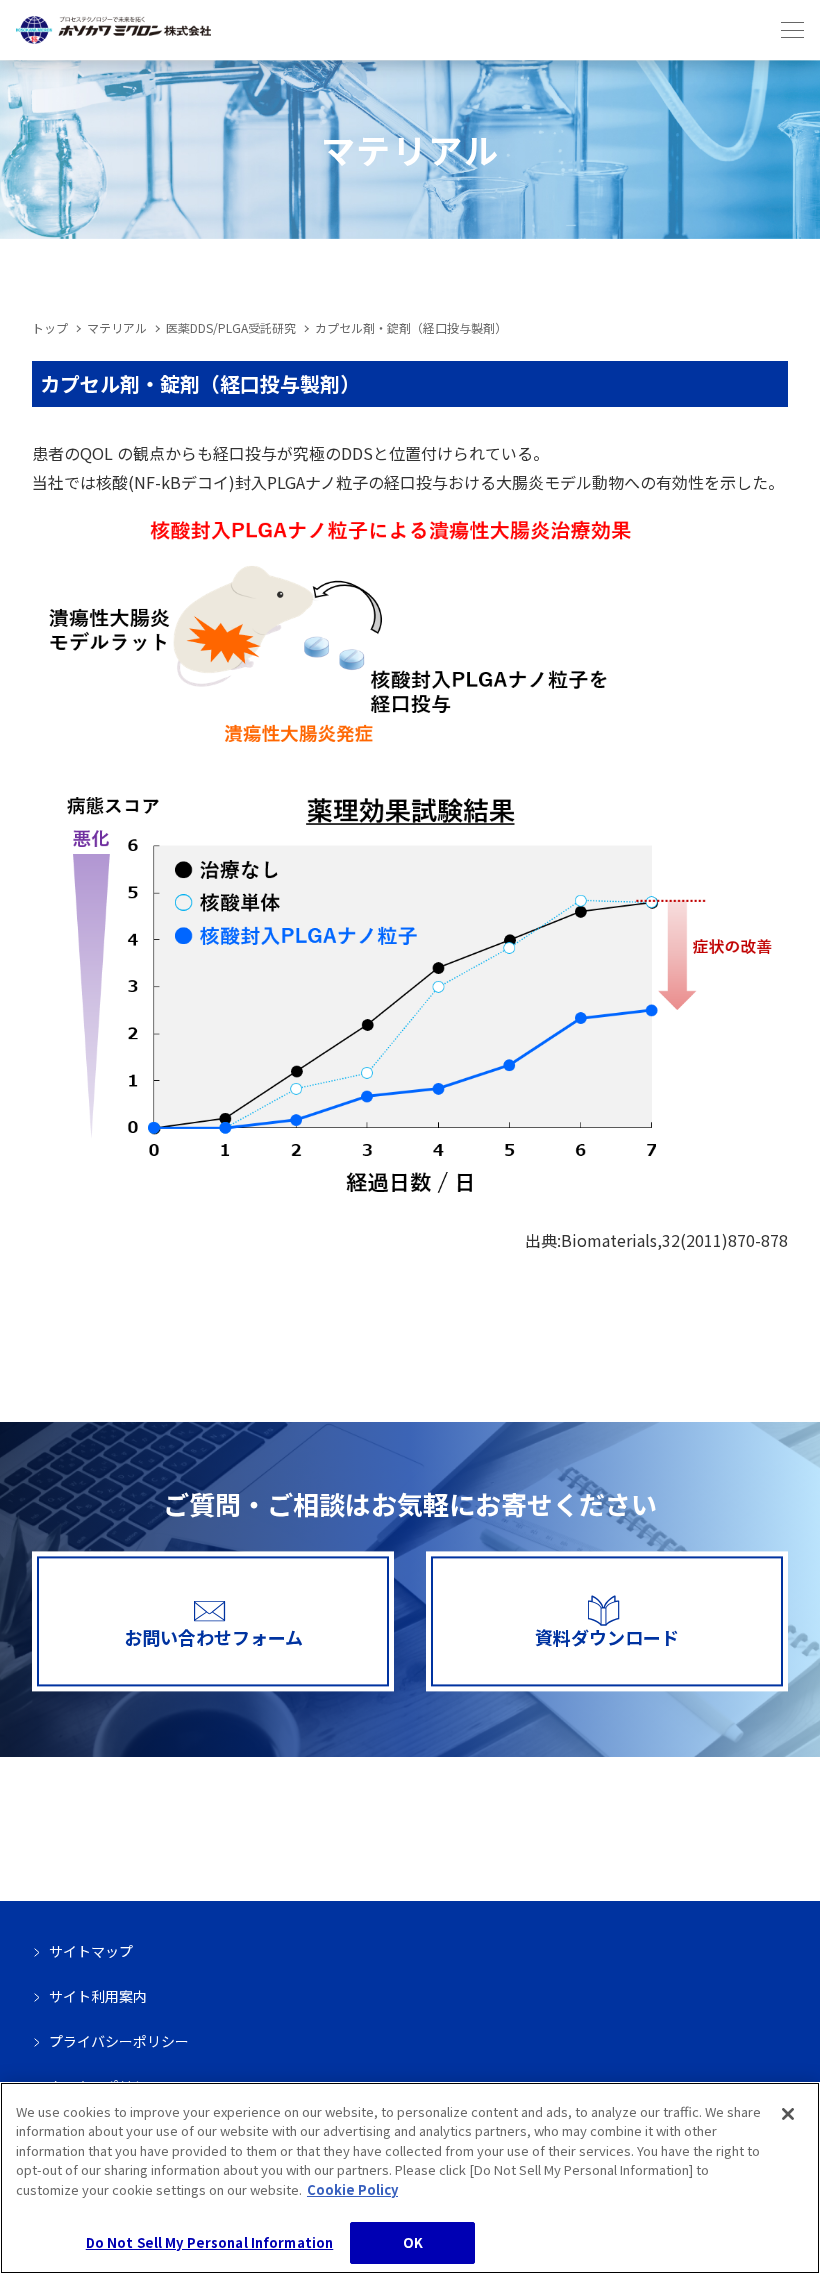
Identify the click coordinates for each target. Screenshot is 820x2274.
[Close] (788, 2114)
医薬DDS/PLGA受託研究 (231, 327)
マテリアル (117, 327)
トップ (50, 327)
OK (413, 2242)
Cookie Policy (352, 2189)
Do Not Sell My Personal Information (210, 2242)
